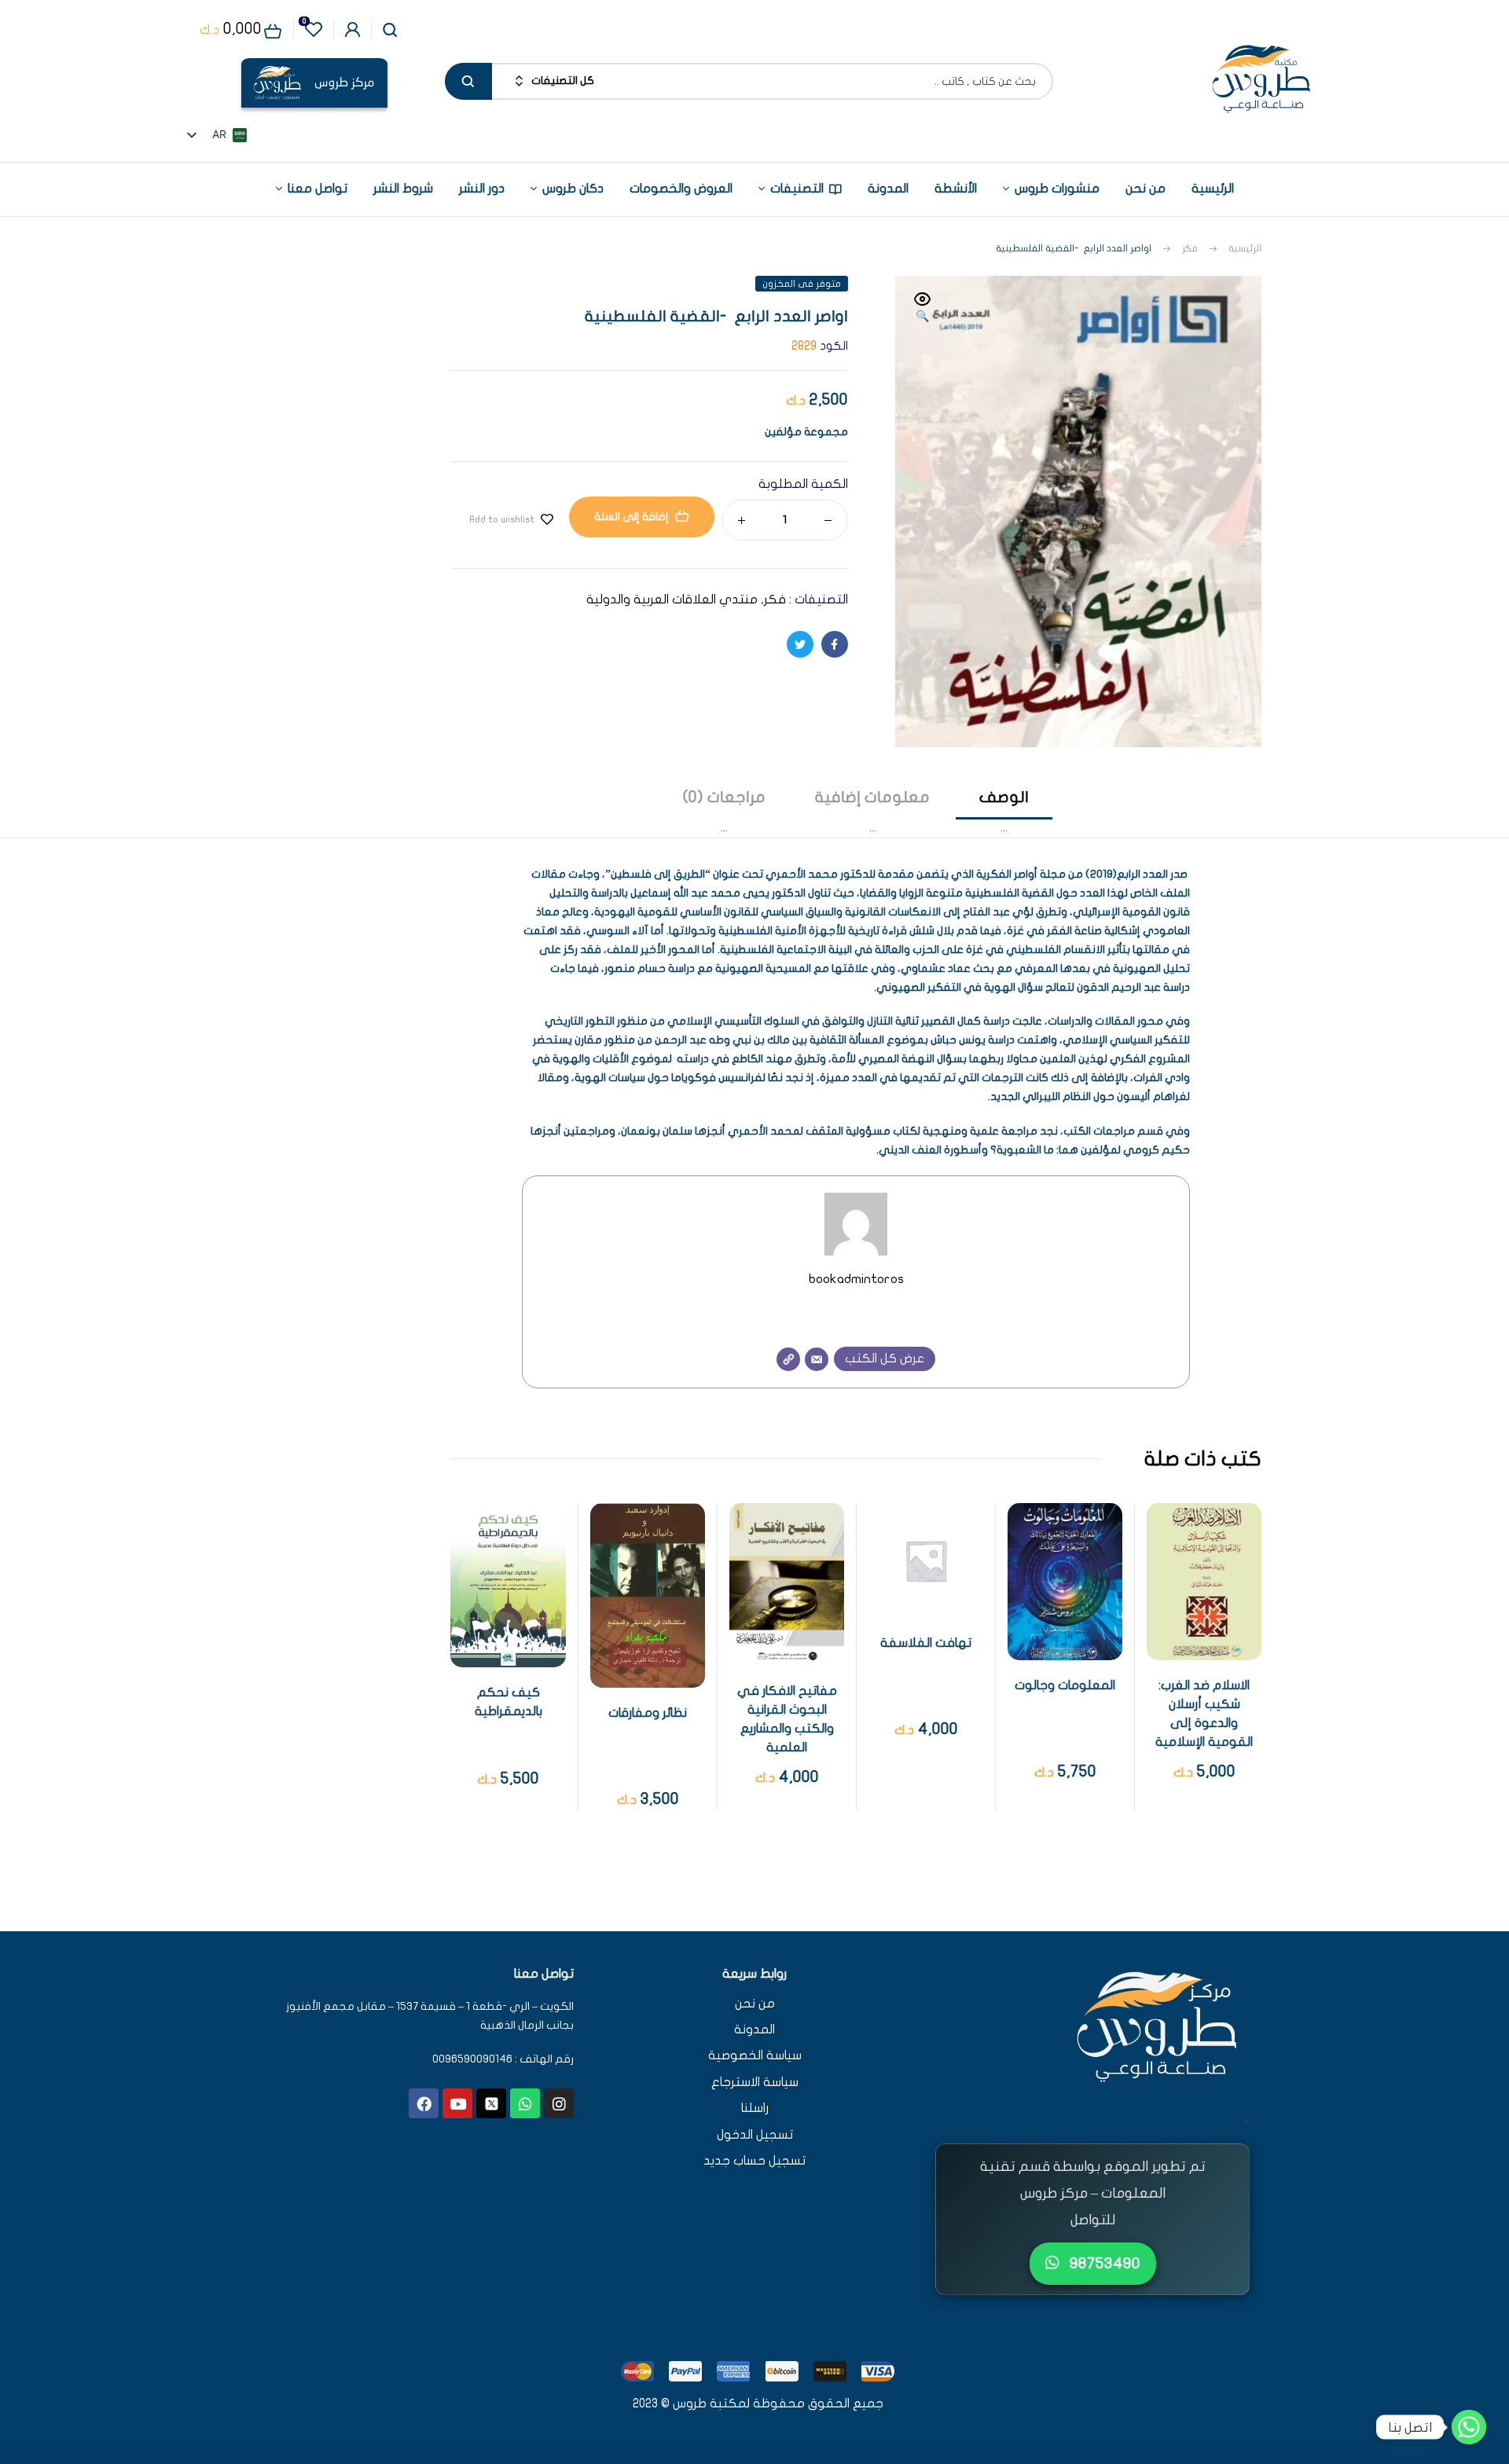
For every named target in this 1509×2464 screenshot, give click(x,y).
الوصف (1004, 797)
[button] (923, 309)
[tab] (1004, 812)
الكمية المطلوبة (803, 484)
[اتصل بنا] (1469, 2427)
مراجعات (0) (724, 797)
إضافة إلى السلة (632, 517)
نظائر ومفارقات (648, 1713)
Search (468, 81)
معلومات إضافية (872, 797)
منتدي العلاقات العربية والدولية (672, 599)
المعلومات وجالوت (1065, 1685)
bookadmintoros (856, 1279)
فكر (1190, 248)
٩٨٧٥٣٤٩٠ (1103, 2263)
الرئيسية (1245, 248)
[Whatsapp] (525, 2103)
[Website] (788, 1359)
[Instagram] (559, 2103)
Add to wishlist (502, 519)
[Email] (817, 1359)
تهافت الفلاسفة (926, 1643)
